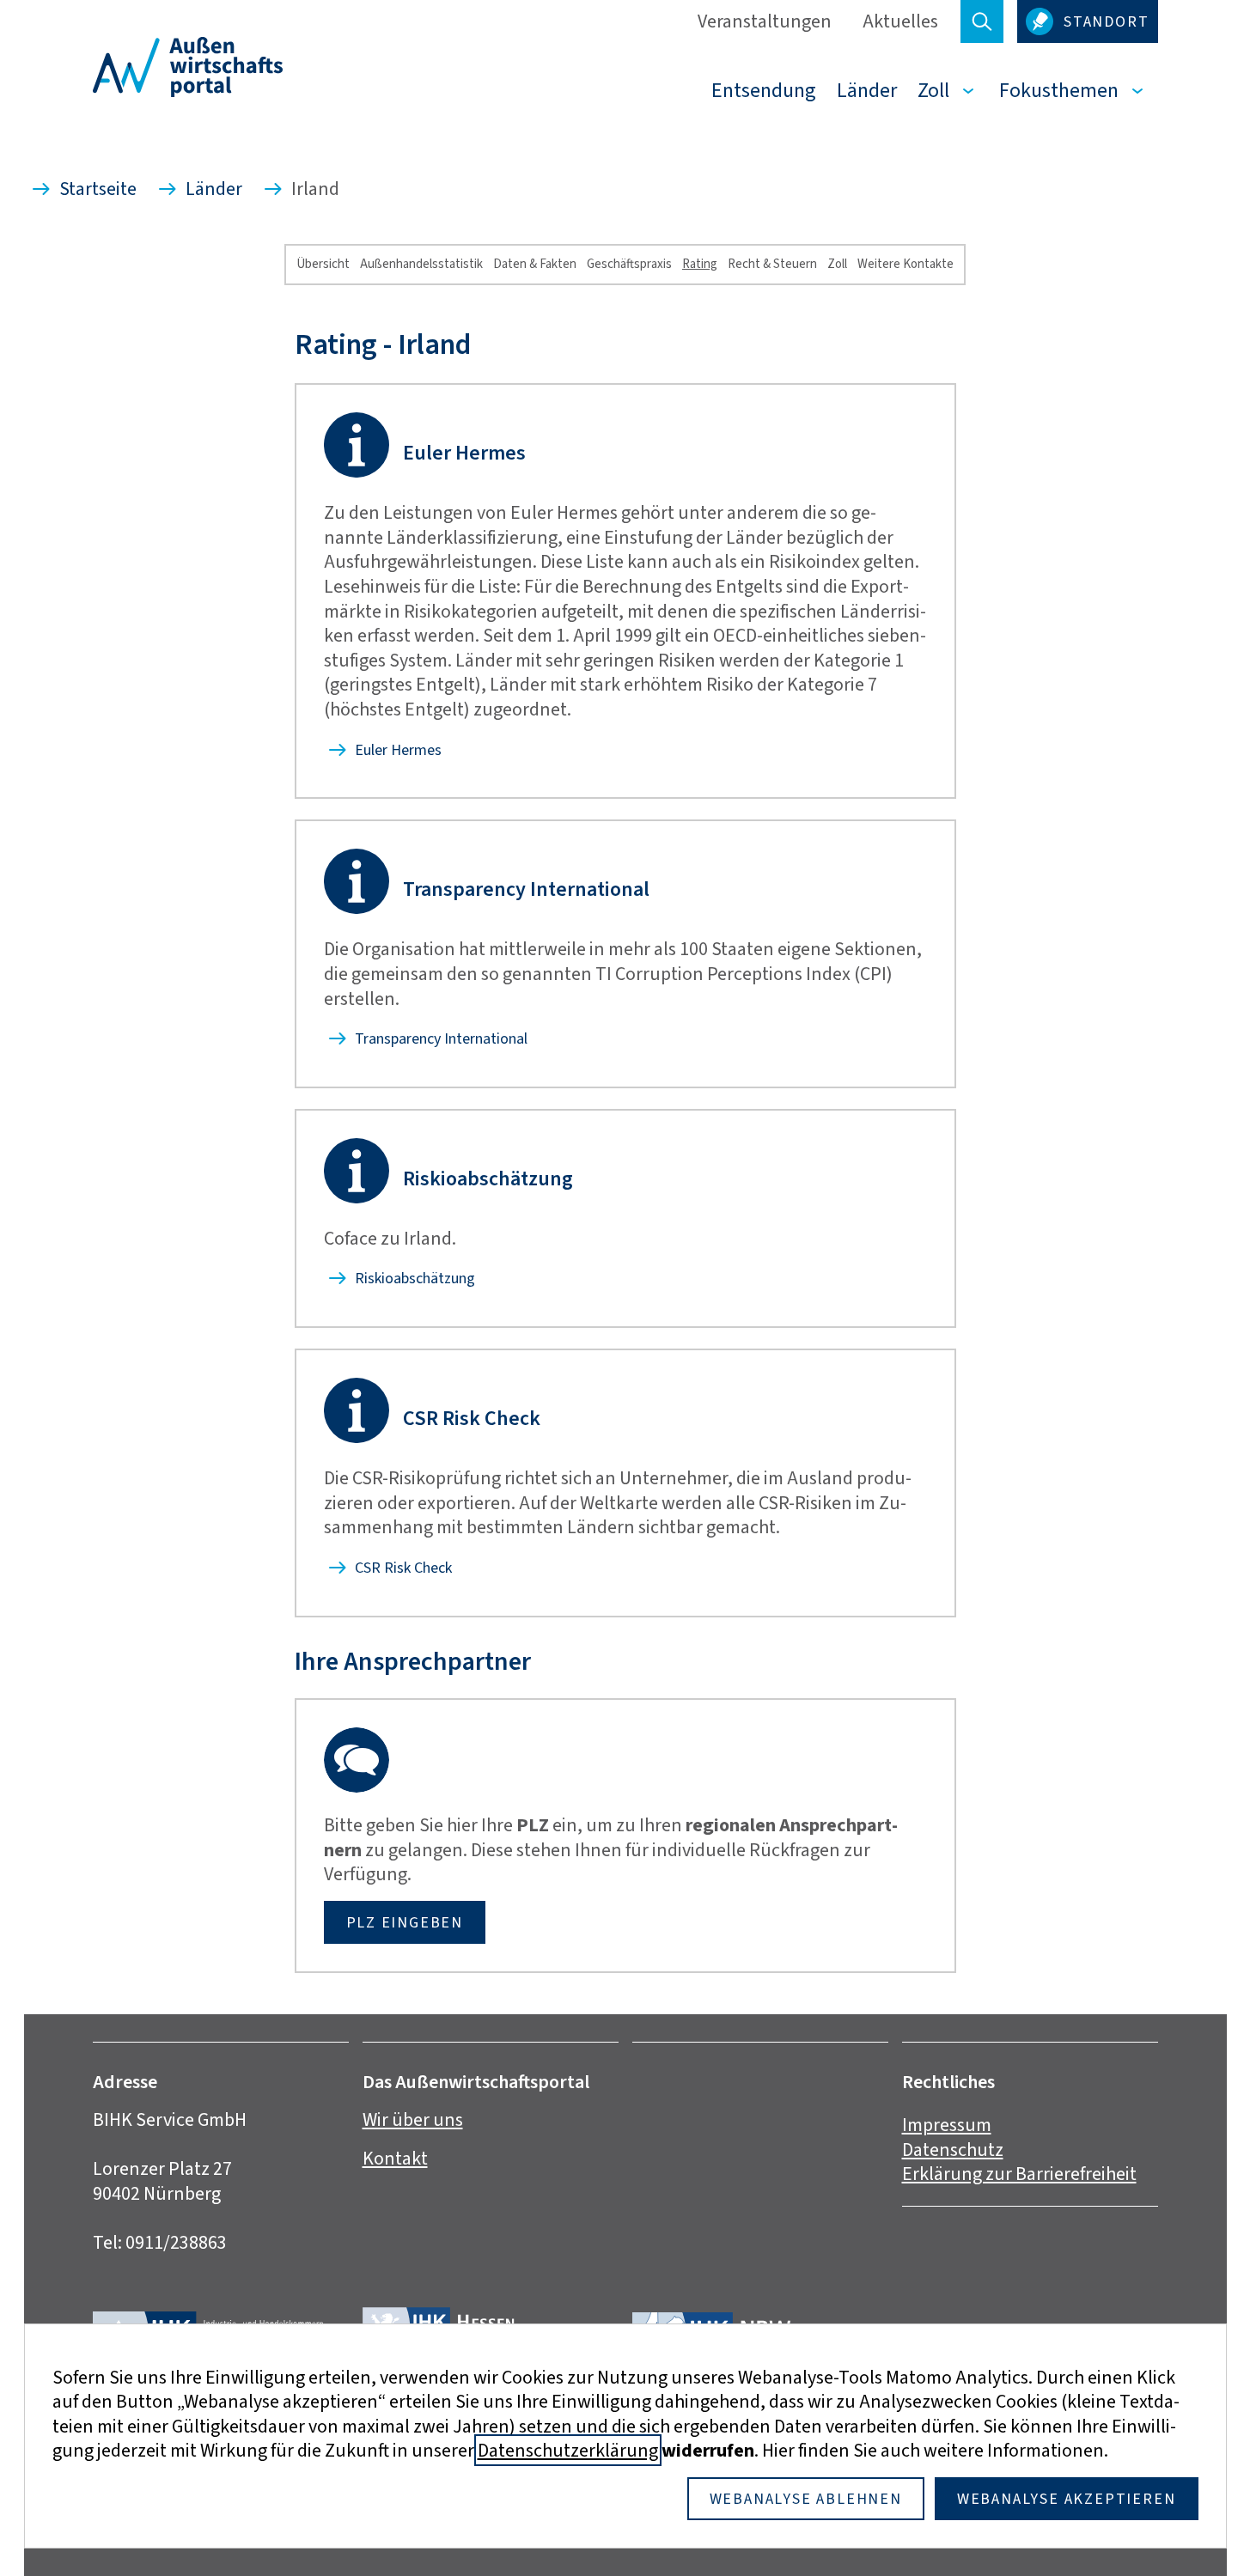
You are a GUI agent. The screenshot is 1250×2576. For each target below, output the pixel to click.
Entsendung (764, 90)
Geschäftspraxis (629, 264)
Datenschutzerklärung (568, 2450)
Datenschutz (953, 2150)
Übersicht (323, 264)
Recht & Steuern (772, 264)
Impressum (947, 2125)
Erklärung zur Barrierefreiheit (1019, 2174)
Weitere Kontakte (905, 264)
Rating (700, 264)
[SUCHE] (982, 21)
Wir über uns (413, 2119)
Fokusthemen (1059, 90)
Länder (867, 90)
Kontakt (395, 2158)
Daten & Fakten (535, 264)
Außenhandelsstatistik (421, 264)
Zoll (933, 90)
